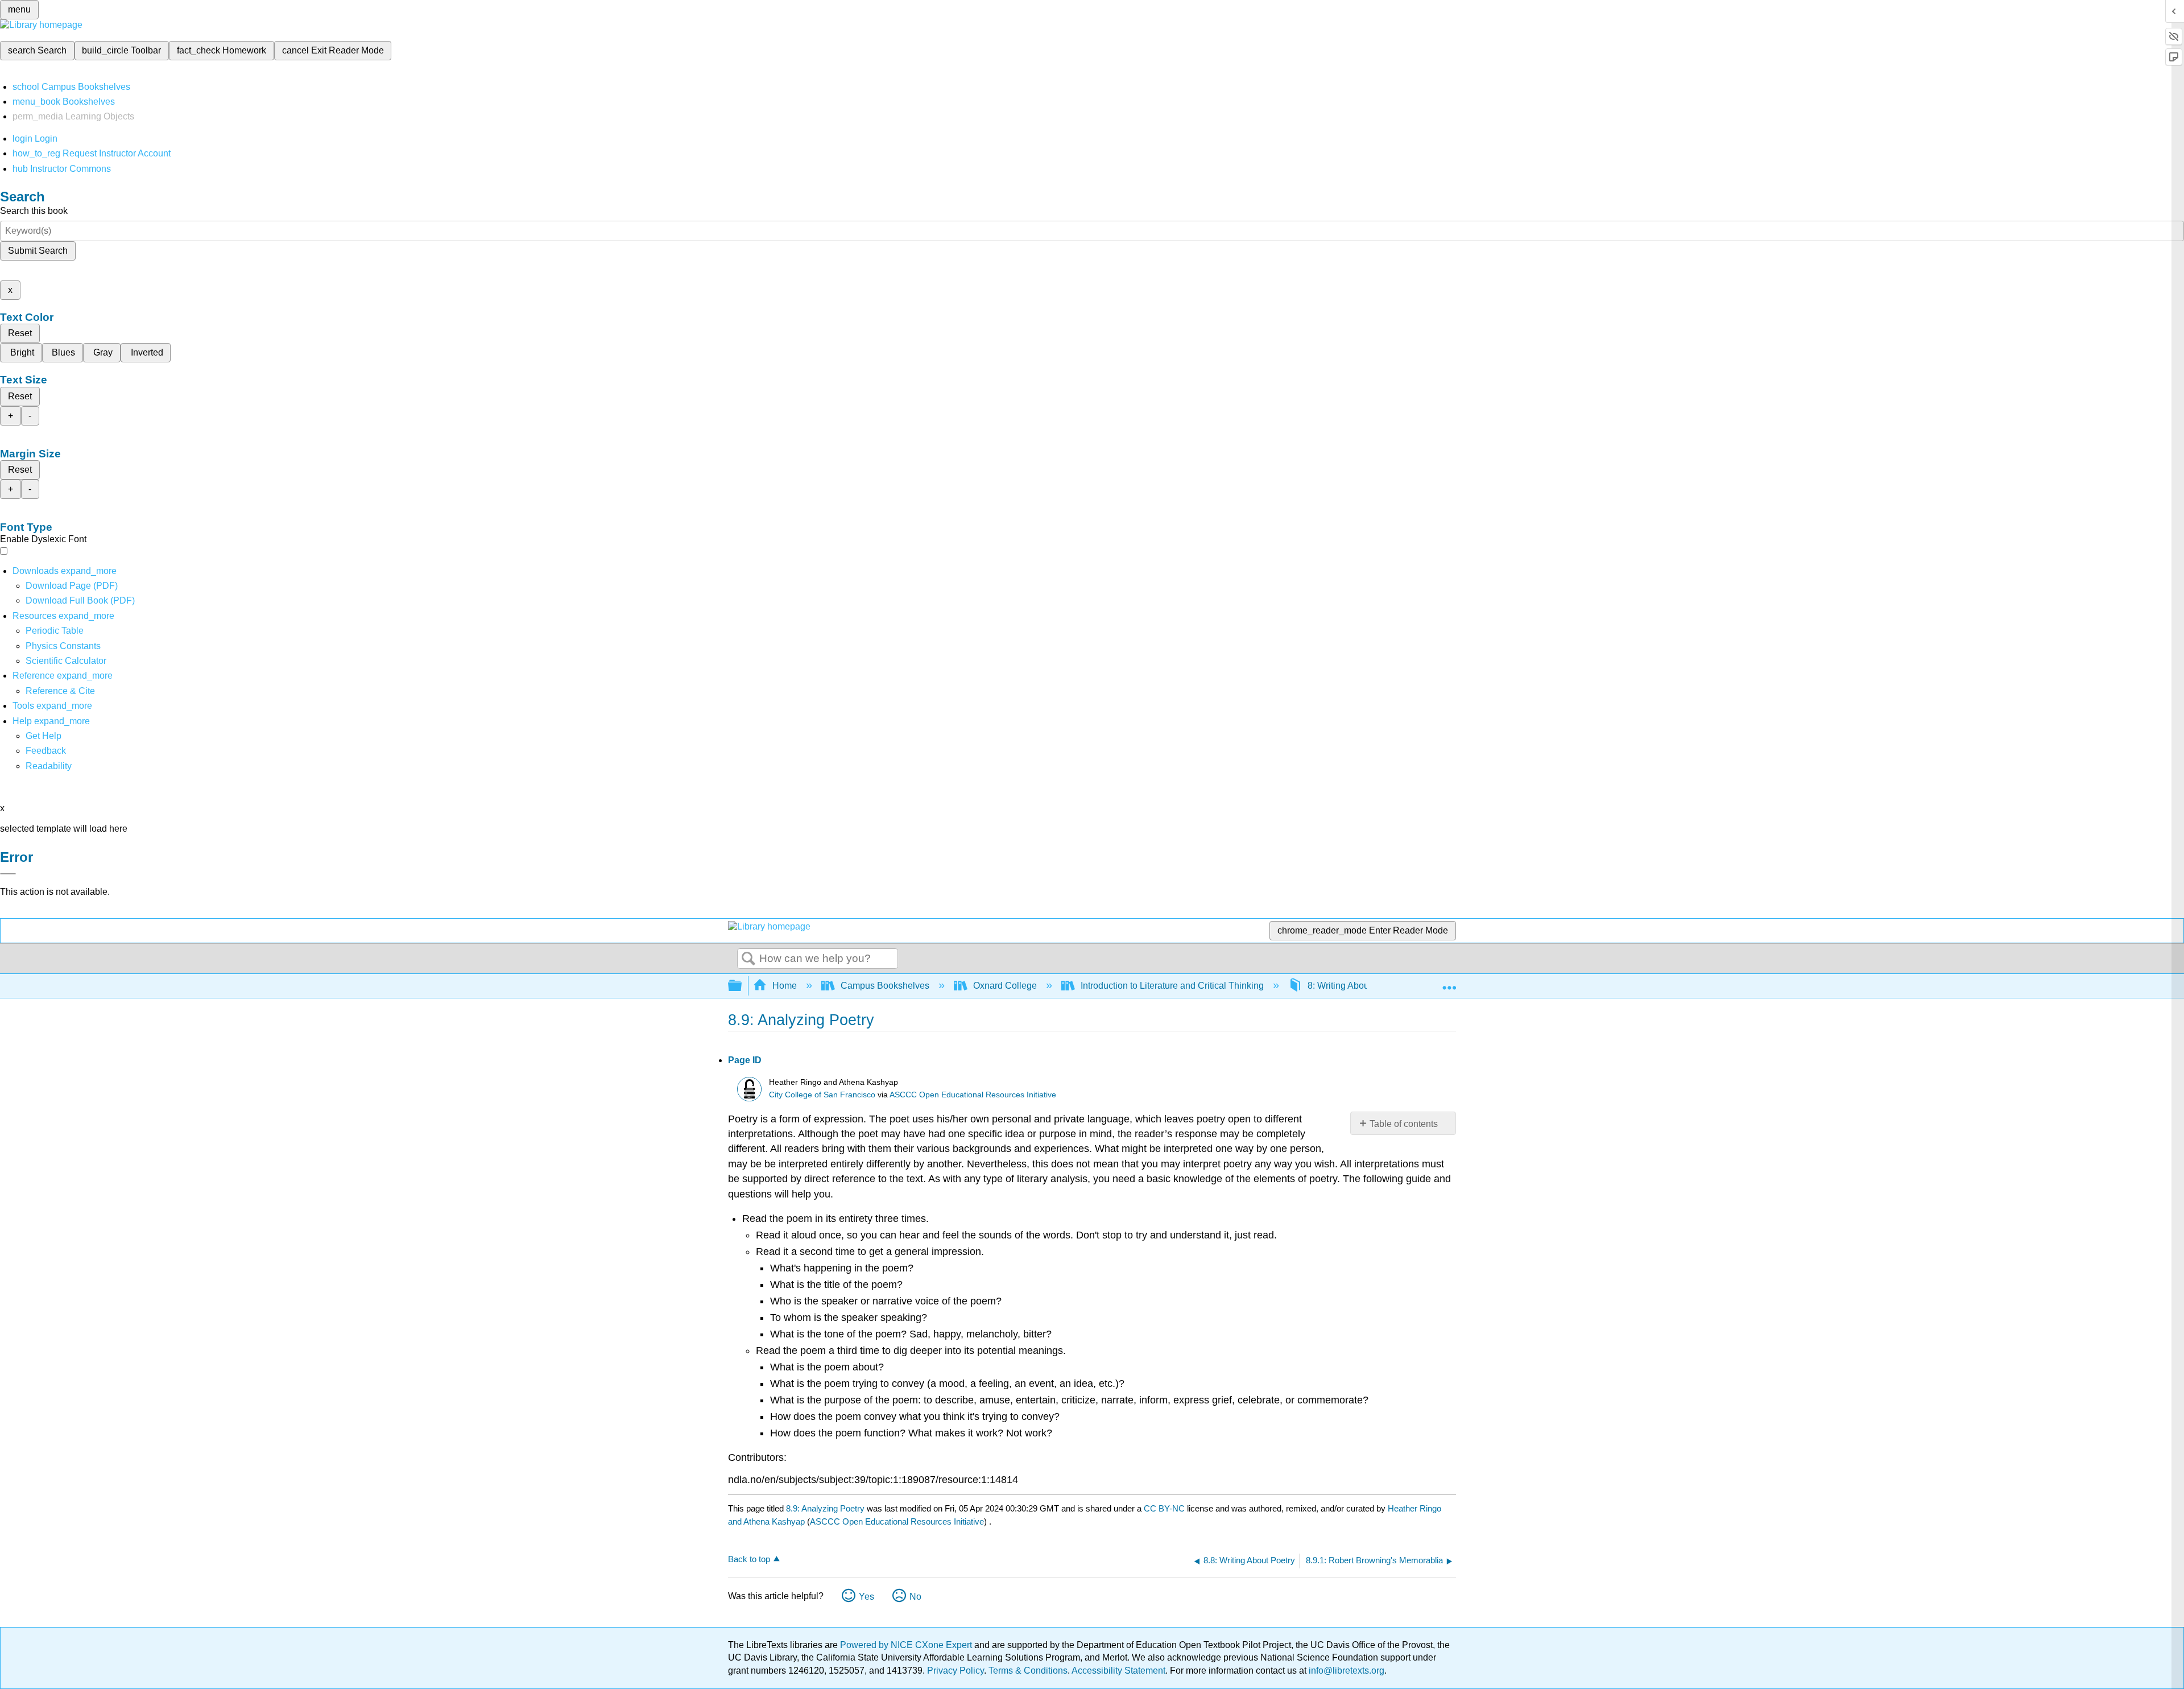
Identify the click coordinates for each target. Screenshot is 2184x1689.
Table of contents (1404, 1124)
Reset (20, 333)
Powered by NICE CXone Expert (907, 1645)
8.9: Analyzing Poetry (825, 1508)
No (915, 1597)
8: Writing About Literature (1360, 986)
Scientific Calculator (66, 661)
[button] (46, 751)
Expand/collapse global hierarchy (742, 986)
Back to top (749, 1559)
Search (748, 959)
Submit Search (38, 251)
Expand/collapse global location (1449, 982)
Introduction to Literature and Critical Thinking (1172, 986)
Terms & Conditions (1028, 1671)
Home (785, 986)
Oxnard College (1005, 986)
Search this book (34, 211)
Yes (866, 1597)
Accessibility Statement (1118, 1671)
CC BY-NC (1165, 1508)
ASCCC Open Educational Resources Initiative (973, 1095)
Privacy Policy (955, 1671)
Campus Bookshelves (885, 986)
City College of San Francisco (822, 1095)
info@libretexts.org (1345, 1671)
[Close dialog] (8, 874)
